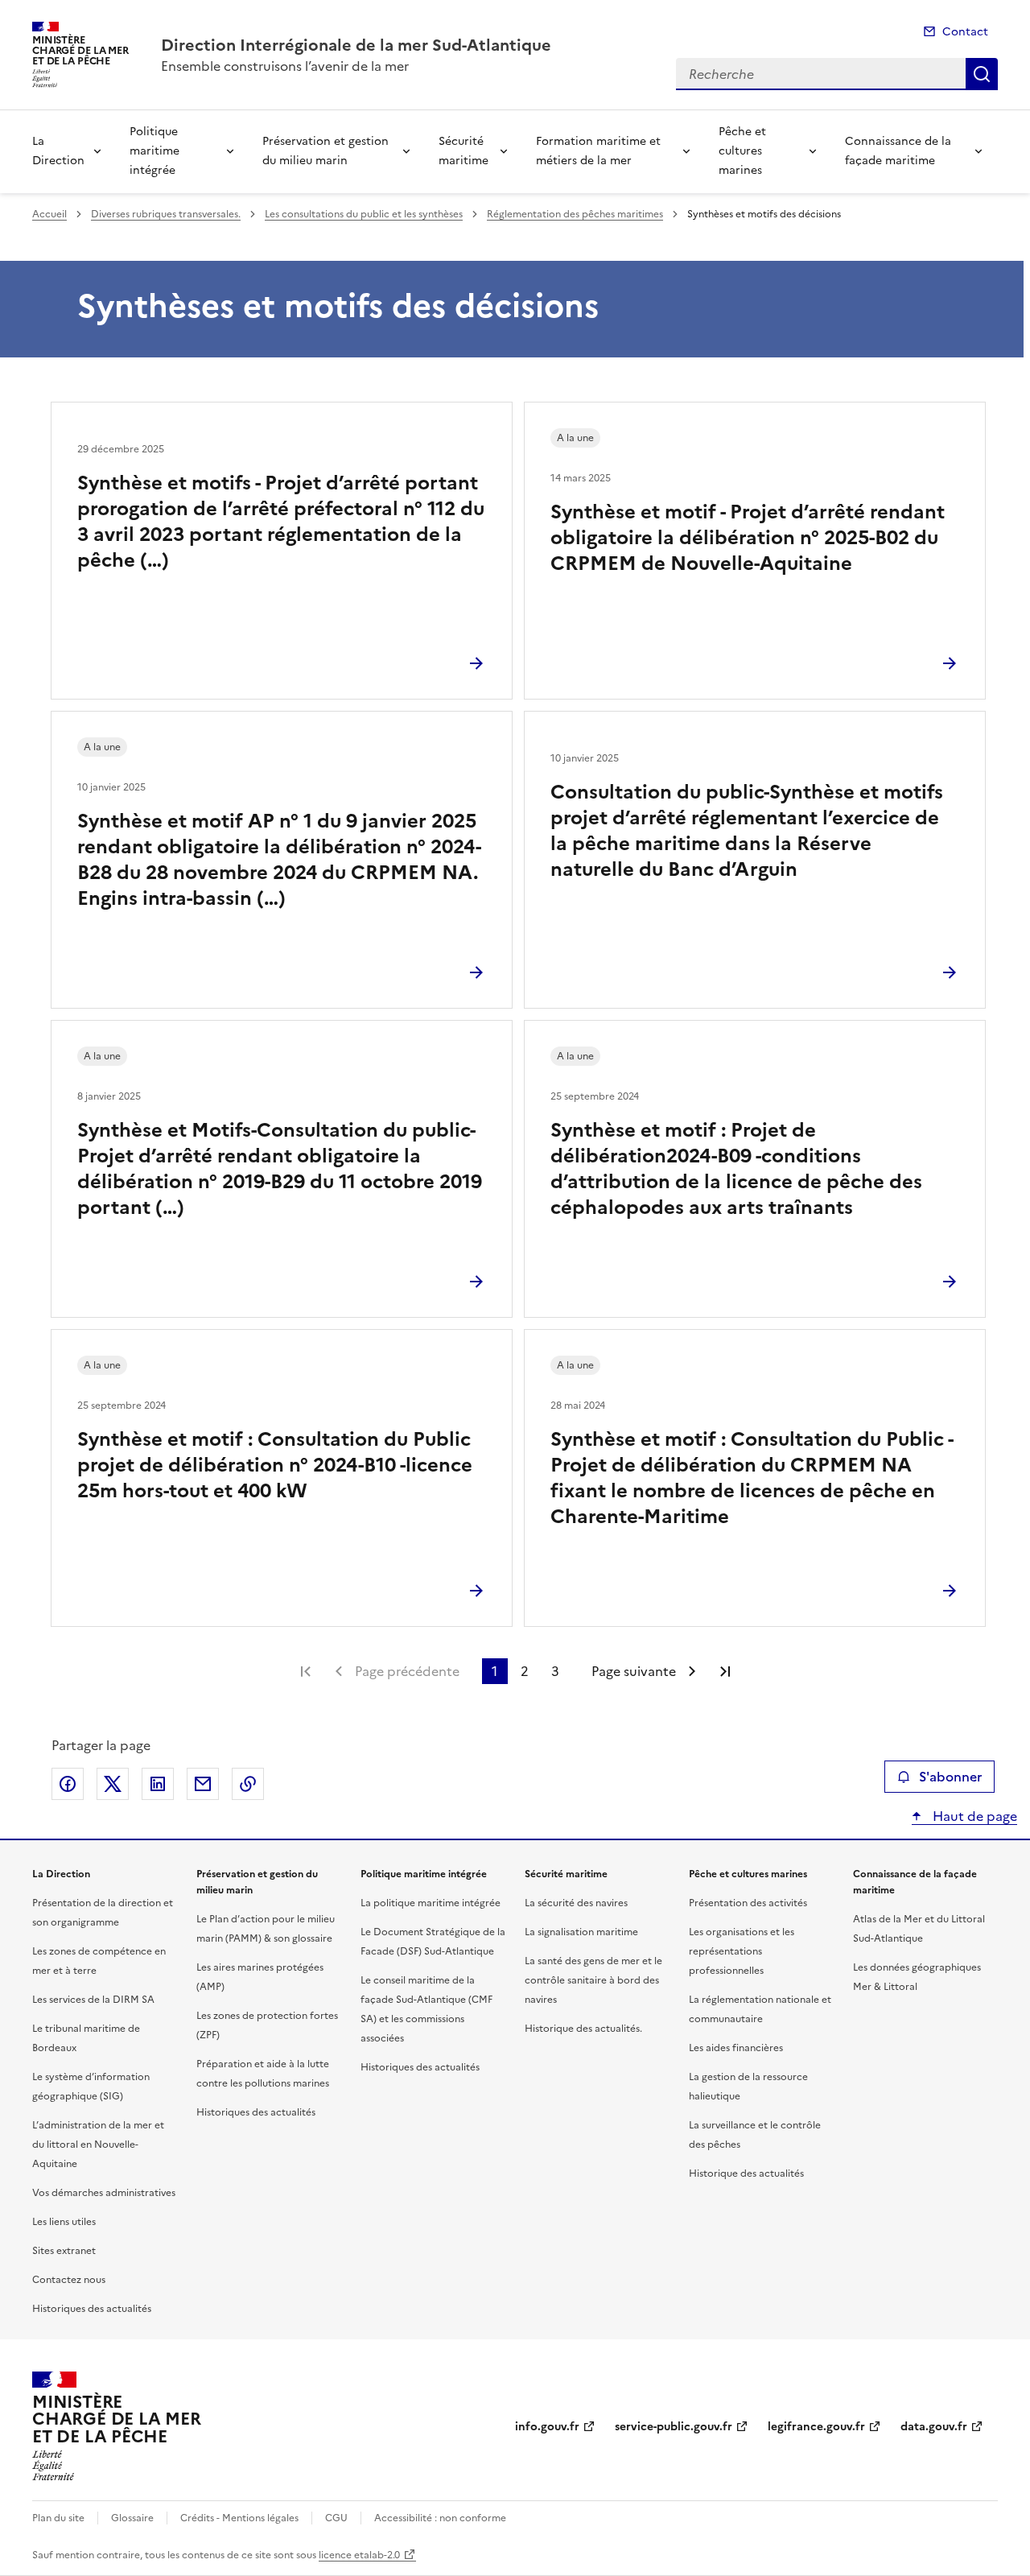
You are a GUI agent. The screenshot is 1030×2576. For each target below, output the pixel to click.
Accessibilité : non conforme (440, 2518)
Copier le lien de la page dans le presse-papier (248, 1784)
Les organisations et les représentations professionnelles (742, 1951)
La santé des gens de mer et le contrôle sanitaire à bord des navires (593, 1980)
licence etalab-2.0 (359, 2555)
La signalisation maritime (581, 1932)
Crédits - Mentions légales (239, 2518)
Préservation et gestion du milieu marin (325, 151)
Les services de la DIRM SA (93, 2000)
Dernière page (725, 1671)
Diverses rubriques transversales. (166, 214)
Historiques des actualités (92, 2309)
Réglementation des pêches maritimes (575, 214)
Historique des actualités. (583, 2029)
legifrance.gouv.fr (816, 2427)
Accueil (49, 214)
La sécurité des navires (576, 1903)
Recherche (982, 74)
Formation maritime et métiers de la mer (598, 151)
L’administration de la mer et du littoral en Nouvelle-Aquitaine (98, 2145)
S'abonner (950, 1777)
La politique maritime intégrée (431, 1903)
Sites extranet (64, 2251)
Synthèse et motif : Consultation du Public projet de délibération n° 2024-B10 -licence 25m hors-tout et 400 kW (275, 1465)
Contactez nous (69, 2280)
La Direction (58, 151)
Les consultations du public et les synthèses (364, 214)
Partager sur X (113, 1784)
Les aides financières (736, 2048)
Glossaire (132, 2518)
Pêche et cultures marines (742, 151)
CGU (336, 2518)
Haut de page (973, 1816)
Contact (965, 32)
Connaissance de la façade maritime (898, 151)
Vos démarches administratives (104, 2193)
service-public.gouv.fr (674, 2427)
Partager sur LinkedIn (158, 1784)
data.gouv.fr (934, 2427)
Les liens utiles (64, 2222)
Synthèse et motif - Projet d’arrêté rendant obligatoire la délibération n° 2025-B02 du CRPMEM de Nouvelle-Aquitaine (748, 538)
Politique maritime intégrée (154, 151)
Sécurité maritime (463, 151)
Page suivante (634, 1671)
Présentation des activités (748, 1903)
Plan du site (58, 2518)
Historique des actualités (746, 2173)
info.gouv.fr (547, 2427)
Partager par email (203, 1784)
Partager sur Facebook (68, 1784)
